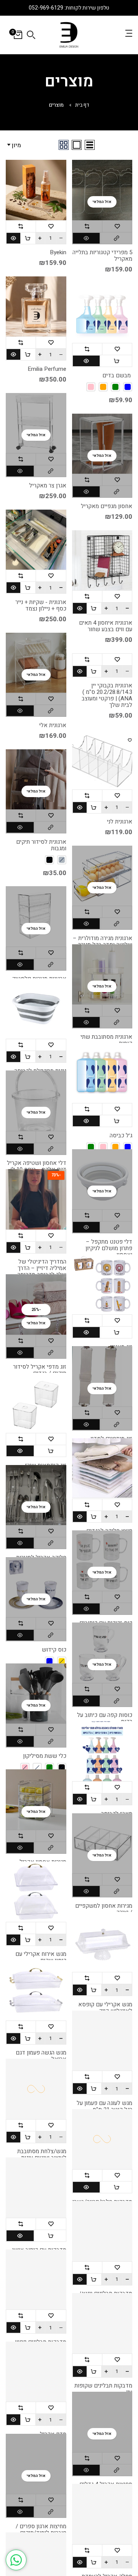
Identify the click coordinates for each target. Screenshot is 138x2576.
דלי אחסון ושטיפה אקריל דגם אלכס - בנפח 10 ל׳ (37, 1166)
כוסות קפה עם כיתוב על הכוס (105, 1718)
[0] (18, 35)
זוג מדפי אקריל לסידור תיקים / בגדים (40, 1370)
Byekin (58, 253)
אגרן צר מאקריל (48, 486)
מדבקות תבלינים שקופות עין (103, 2389)
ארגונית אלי (53, 725)
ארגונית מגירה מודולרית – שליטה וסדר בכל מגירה (103, 942)
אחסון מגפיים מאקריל (107, 506)
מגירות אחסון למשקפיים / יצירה (104, 1909)
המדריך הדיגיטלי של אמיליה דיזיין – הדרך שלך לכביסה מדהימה (42, 1268)
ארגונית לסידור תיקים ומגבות (41, 845)
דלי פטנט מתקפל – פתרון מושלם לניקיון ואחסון (109, 1248)
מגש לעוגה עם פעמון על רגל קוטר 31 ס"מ (104, 2107)
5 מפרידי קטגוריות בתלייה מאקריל (102, 256)
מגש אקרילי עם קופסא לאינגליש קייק (105, 2008)
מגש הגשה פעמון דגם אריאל (41, 2056)
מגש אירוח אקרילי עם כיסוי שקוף (41, 1957)
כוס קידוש (54, 1650)
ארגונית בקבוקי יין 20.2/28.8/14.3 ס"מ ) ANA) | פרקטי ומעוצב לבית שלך (107, 695)
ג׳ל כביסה (121, 1136)
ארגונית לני (120, 822)
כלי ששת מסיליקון (45, 1756)
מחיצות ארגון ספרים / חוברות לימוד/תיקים (41, 2530)
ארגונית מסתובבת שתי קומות (106, 1040)
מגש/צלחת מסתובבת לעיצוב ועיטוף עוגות (42, 2155)
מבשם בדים (117, 376)
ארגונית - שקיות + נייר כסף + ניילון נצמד (41, 606)
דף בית (82, 105)
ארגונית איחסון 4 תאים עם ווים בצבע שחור (106, 626)
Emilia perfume (47, 369)
